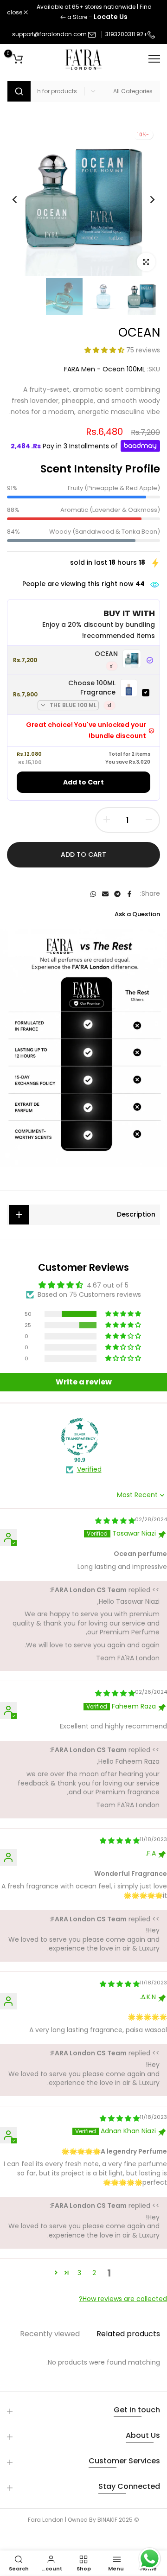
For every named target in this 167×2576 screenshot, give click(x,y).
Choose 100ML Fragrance (92, 688)
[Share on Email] (105, 894)
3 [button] (79, 2273)
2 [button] (94, 2273)
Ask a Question (137, 914)
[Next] (21, 199)
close (15, 13)
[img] (115, 1521)
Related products (128, 2334)
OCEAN (106, 654)
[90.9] (80, 1437)
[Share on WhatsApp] (93, 894)
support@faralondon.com (49, 34)
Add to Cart (83, 782)
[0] (18, 59)
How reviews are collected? (123, 2299)
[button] (105, 350)
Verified (89, 1470)
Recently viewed (50, 2334)
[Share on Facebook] (129, 894)
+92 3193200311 (126, 34)
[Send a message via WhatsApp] (150, 2559)
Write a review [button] (84, 1382)
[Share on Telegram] (117, 894)
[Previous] (146, 199)
